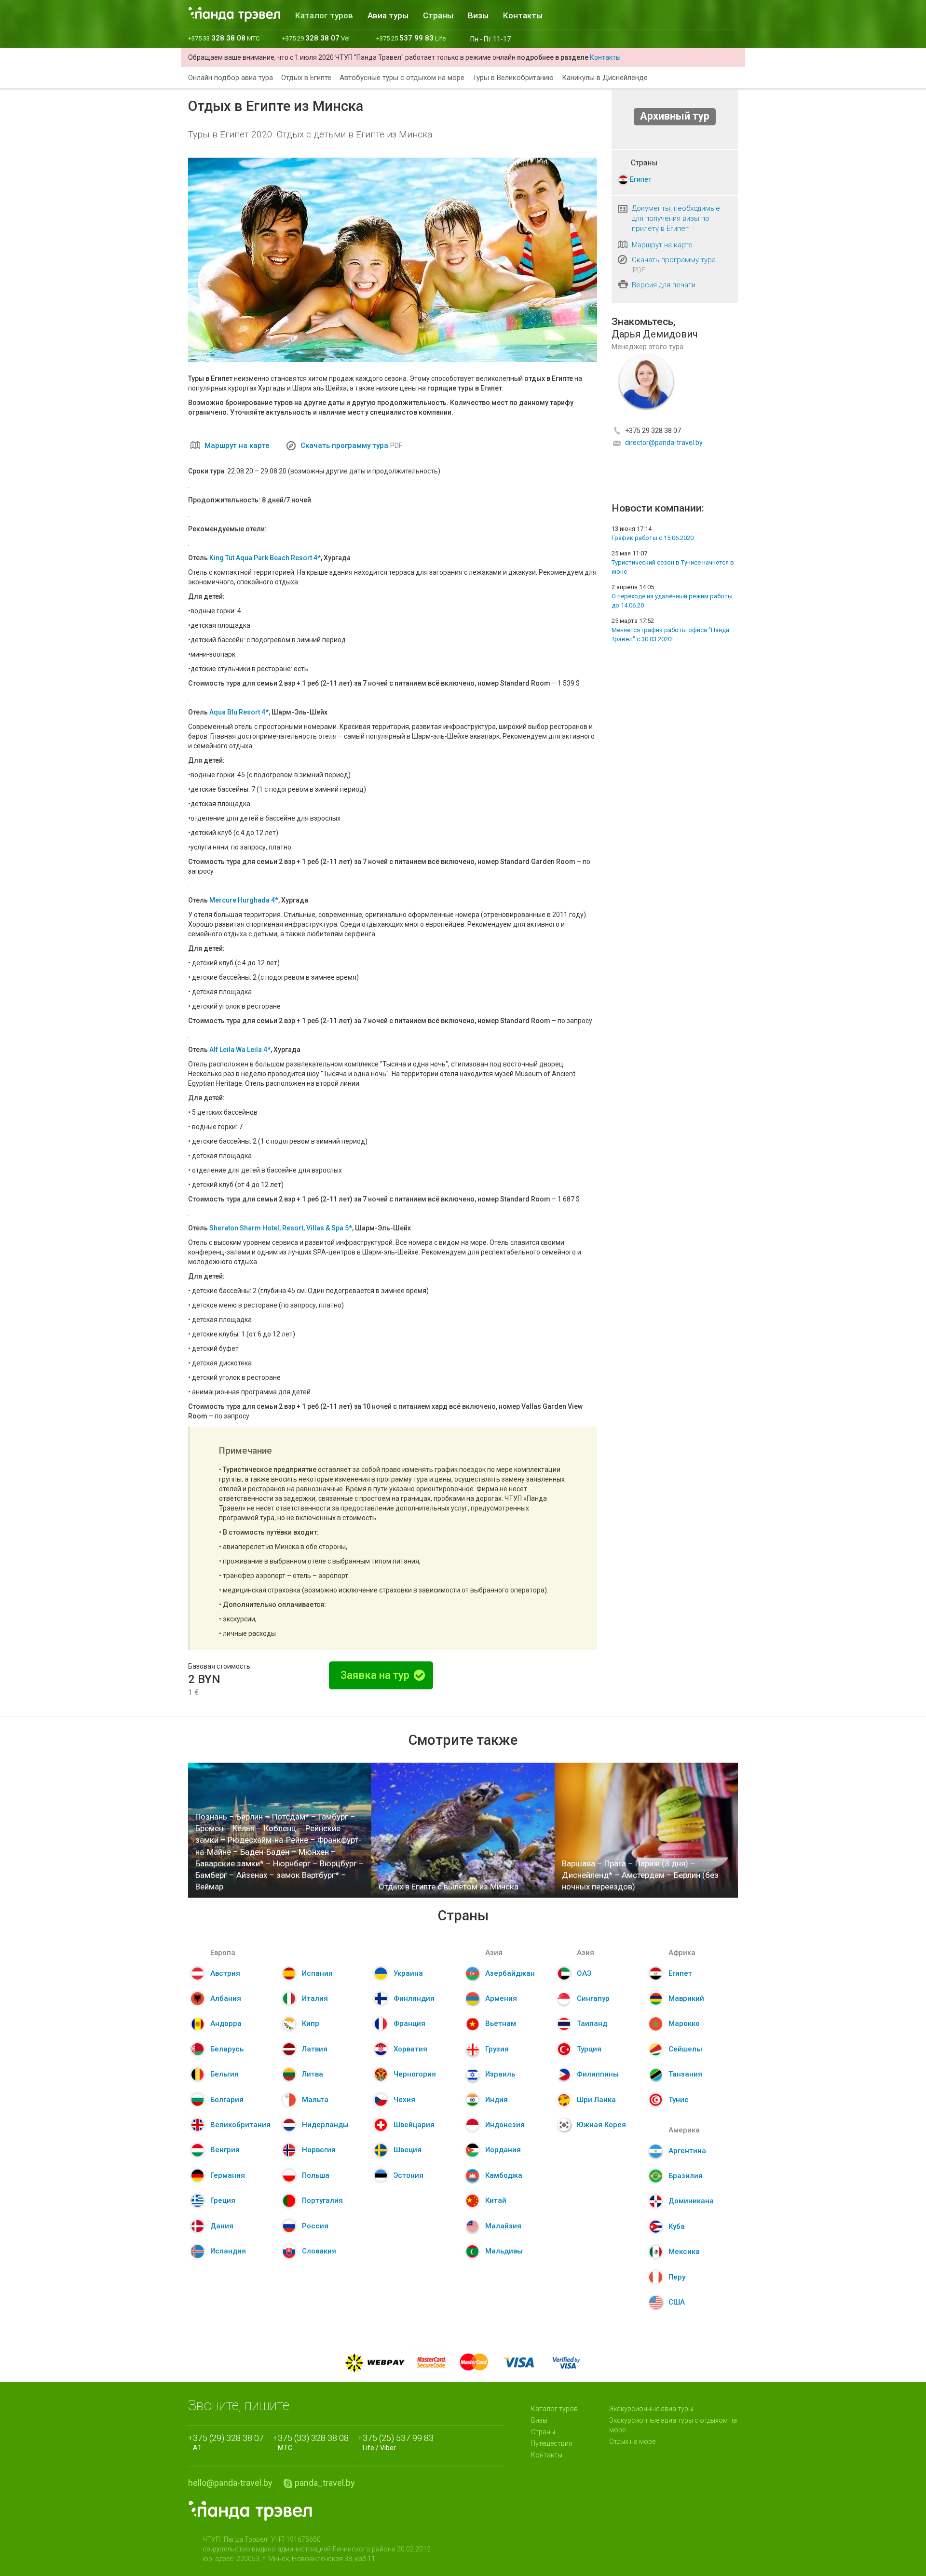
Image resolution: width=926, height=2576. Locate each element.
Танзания (685, 2074)
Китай (496, 2200)
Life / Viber (398, 2442)
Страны (438, 15)
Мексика (684, 2252)
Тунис (679, 2100)
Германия (228, 2175)
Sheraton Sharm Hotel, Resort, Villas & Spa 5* (281, 1228)
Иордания (503, 2150)
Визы (478, 15)
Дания (222, 2226)
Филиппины (598, 2074)
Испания (317, 1973)
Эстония (409, 2175)
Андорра (226, 2023)
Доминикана (691, 2201)
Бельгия (225, 2074)
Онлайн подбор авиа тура (231, 78)
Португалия (322, 2200)
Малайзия (503, 2226)
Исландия (228, 2251)
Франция (409, 2023)
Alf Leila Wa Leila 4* (240, 1050)
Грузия (497, 2049)
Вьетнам (501, 2023)
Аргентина (687, 2151)
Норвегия (319, 2150)
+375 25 (411, 38)
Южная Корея (601, 2125)
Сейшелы (685, 2049)
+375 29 (316, 38)
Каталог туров (324, 15)
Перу (677, 2277)
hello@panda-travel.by (230, 2483)
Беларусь (227, 2049)
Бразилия (686, 2176)
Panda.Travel (250, 2511)
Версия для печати (664, 285)
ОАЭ (584, 1973)
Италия (315, 1998)
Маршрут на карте (237, 445)
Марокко (684, 2023)
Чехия (404, 2100)
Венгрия (225, 2150)
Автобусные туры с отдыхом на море (402, 78)
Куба (677, 2226)
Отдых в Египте (306, 78)
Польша (316, 2175)
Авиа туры (388, 15)
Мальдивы (504, 2251)
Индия (497, 2100)
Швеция (408, 2150)
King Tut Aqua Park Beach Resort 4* (265, 558)
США (677, 2302)
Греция (223, 2200)
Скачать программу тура (344, 445)
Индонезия (505, 2125)
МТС (313, 2442)
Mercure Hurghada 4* (244, 900)
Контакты (523, 15)
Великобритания (240, 2125)
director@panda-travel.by (664, 443)
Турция (589, 2049)
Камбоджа (504, 2175)
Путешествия (552, 2443)
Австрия (225, 1973)
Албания (226, 1998)
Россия (315, 2226)
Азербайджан (510, 1973)
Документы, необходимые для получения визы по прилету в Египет (676, 218)
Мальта (315, 2100)
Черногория (415, 2074)
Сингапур (593, 1998)
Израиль (500, 2074)
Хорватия (410, 2049)
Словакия (319, 2251)
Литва (313, 2074)
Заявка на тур (376, 1675)
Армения (501, 1998)
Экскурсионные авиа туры (651, 2409)
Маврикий (686, 1998)
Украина (408, 1973)
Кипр (311, 2023)
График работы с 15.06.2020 (653, 538)
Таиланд (592, 2023)
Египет (641, 179)
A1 (228, 2442)
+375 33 (224, 38)
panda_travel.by (325, 2483)
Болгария (227, 2100)
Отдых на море (632, 2441)
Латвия (315, 2049)
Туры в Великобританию (513, 78)
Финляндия (414, 1998)
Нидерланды (325, 2125)
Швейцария (414, 2125)
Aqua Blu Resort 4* (239, 712)
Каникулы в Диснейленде (605, 78)
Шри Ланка (596, 2100)
